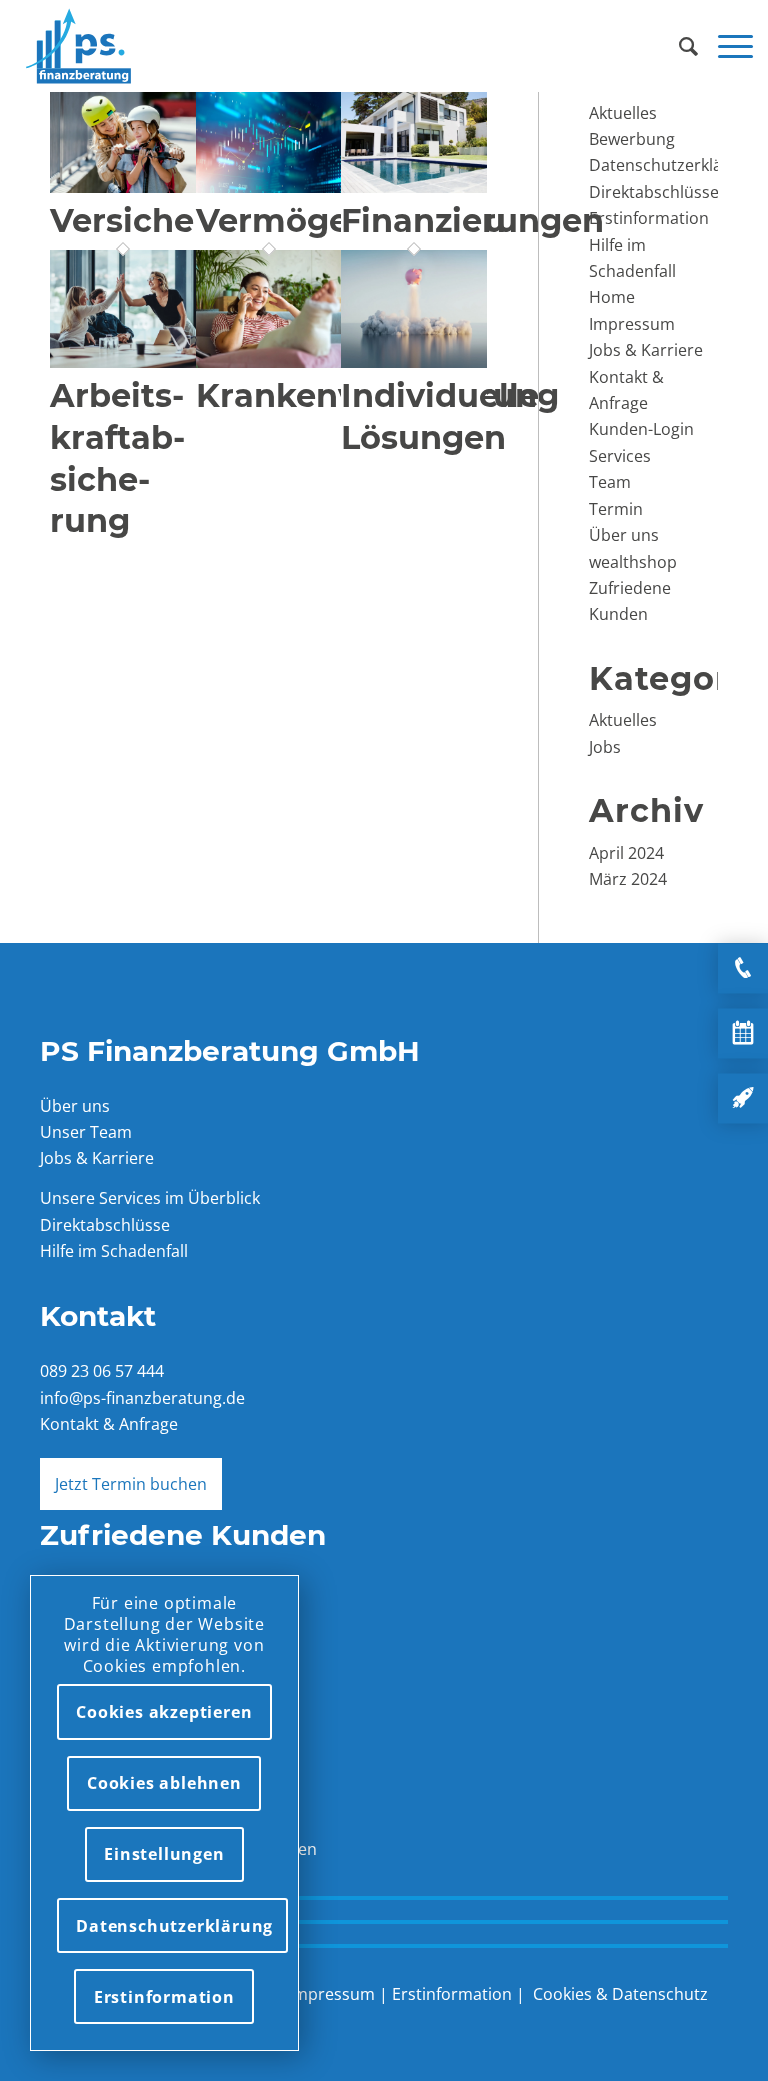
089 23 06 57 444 (102, 1371)
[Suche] (678, 46)
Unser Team (86, 1132)
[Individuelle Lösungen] (414, 362)
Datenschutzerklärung (673, 165)
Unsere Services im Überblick (150, 1198)
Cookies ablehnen (164, 1783)
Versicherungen (183, 220)
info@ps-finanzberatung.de (142, 1398)
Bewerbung (632, 139)
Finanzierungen (472, 220)
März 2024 (628, 879)
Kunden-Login (641, 429)
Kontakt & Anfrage (109, 1424)
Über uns (624, 535)
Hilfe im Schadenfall (114, 1251)
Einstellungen (164, 1854)
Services (620, 456)
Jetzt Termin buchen (131, 1484)
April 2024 (626, 853)
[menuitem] (678, 46)
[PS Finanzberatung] (78, 46)
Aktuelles (623, 113)
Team (610, 482)
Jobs (605, 747)
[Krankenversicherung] (269, 362)
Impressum (632, 324)
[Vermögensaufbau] (269, 187)
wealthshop (633, 562)
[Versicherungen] (123, 187)
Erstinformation (649, 218)
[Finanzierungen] (414, 187)
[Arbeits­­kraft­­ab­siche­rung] (123, 362)
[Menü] (725, 46)
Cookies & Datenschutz (620, 1994)
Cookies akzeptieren (164, 1712)
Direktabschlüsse (654, 192)
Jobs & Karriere (646, 350)
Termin (616, 509)
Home (612, 297)
